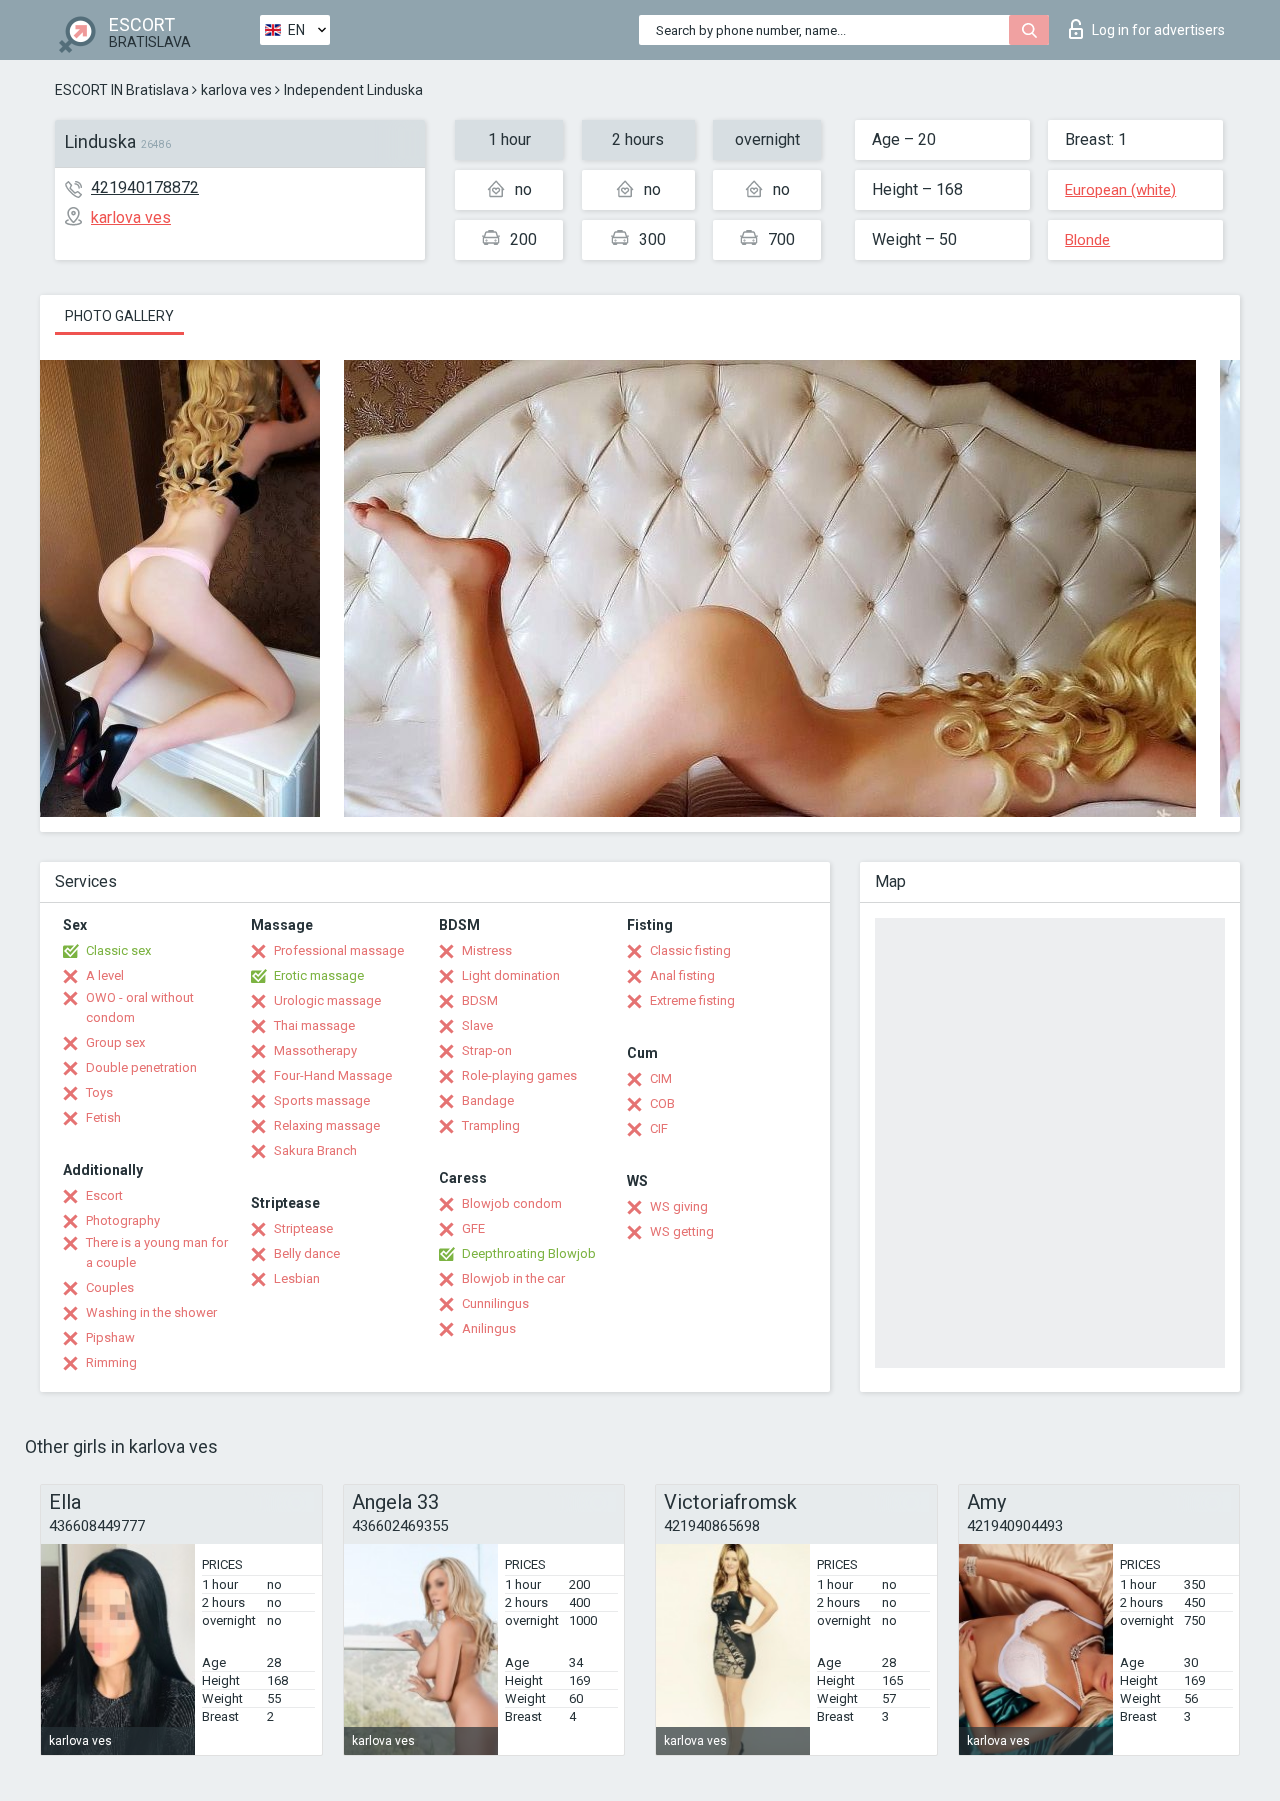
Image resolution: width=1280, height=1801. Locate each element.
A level (105, 975)
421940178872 (145, 187)
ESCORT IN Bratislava (122, 90)
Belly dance (307, 1253)
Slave (477, 1025)
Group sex (115, 1042)
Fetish (103, 1117)
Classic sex (118, 950)
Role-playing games (519, 1075)
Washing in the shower (151, 1312)
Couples (110, 1287)
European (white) (1120, 190)
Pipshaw (110, 1337)
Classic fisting (690, 950)
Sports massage (322, 1100)
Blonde (1087, 240)
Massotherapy (315, 1050)
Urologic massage (327, 1000)
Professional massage (339, 950)
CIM (661, 1078)
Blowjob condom (512, 1203)
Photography (123, 1220)
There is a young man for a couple (157, 1252)
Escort (104, 1195)
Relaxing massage (327, 1125)
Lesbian (297, 1278)
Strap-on (487, 1050)
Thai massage (314, 1025)
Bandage (488, 1100)
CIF (659, 1128)
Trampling (491, 1125)
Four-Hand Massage (333, 1075)
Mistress (487, 950)
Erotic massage (319, 975)
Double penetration (141, 1067)
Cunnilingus (495, 1303)
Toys (99, 1092)
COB (662, 1103)
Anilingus (489, 1328)
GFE (473, 1228)
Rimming (111, 1362)
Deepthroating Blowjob (529, 1253)
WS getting (682, 1231)
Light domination (511, 975)
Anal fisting (682, 975)
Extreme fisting (692, 1000)
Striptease (303, 1228)
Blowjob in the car (513, 1278)
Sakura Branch (315, 1150)
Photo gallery (119, 316)
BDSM (480, 1000)
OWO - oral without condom (140, 1007)
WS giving (679, 1206)
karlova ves (236, 90)
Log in (1158, 30)
